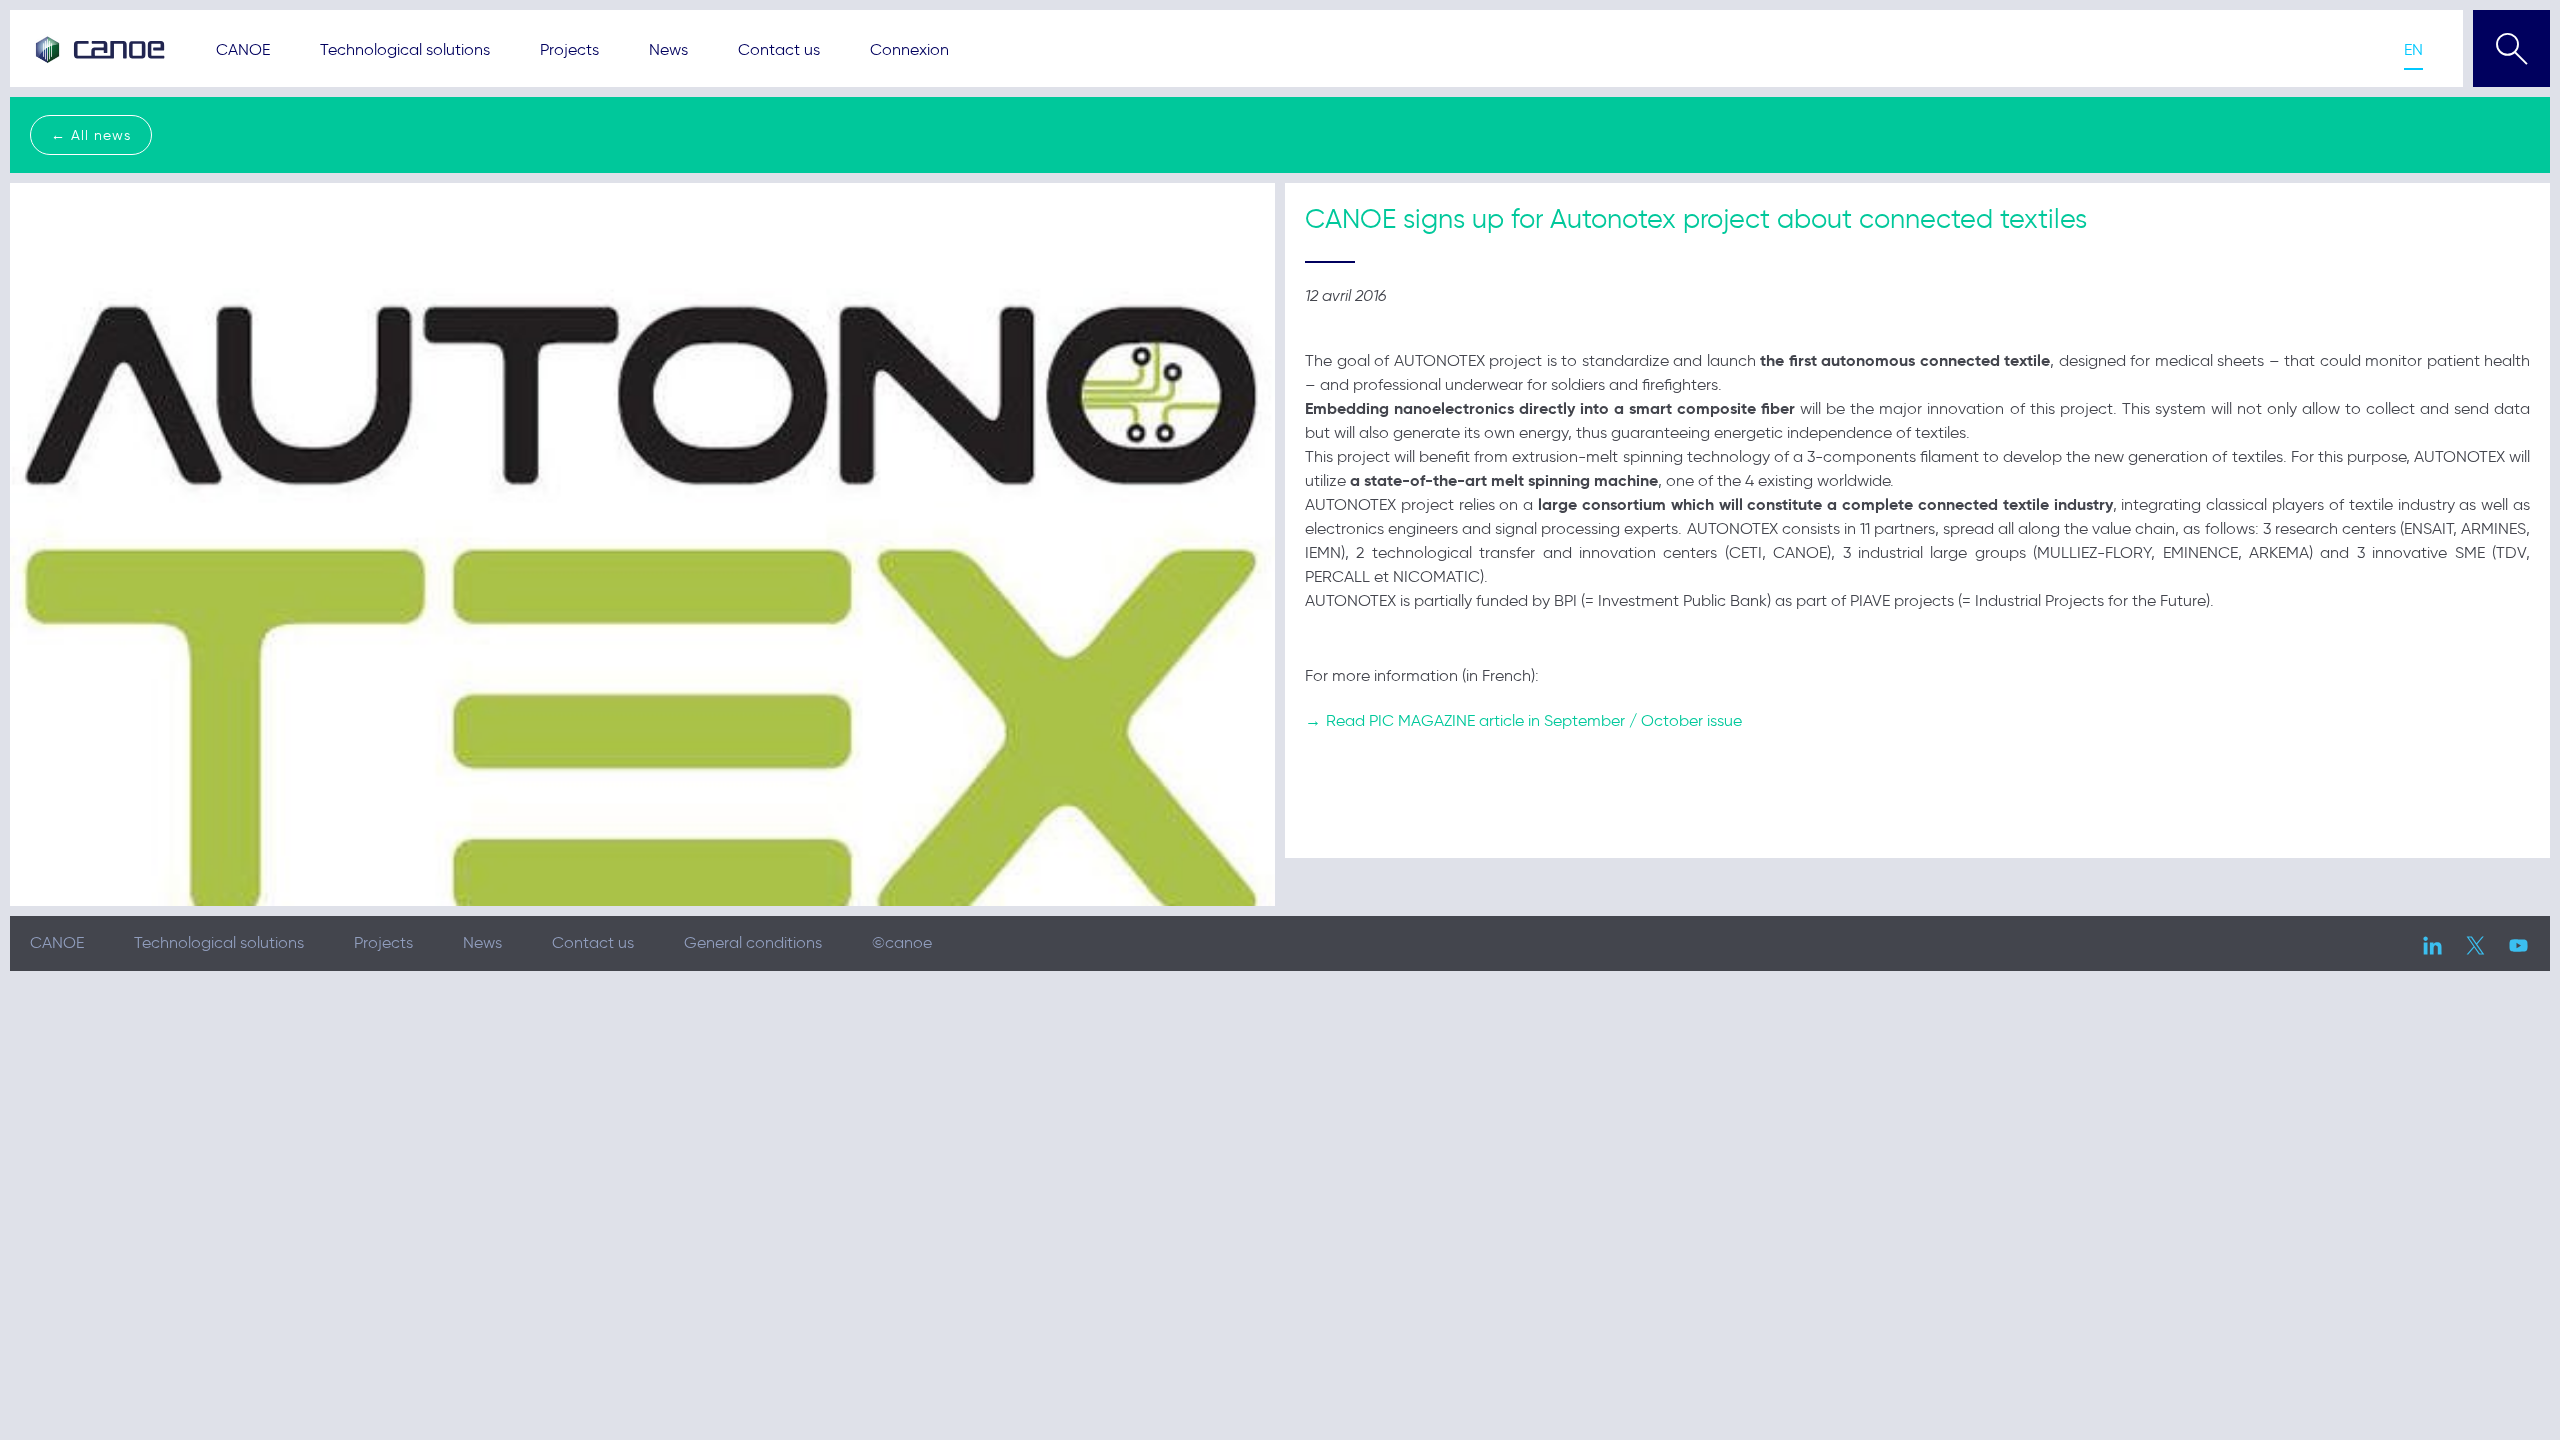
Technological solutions (405, 49)
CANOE (243, 49)
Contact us (779, 49)
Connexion (909, 49)
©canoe (902, 942)
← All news (91, 135)
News (668, 49)
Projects (569, 49)
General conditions (753, 942)
